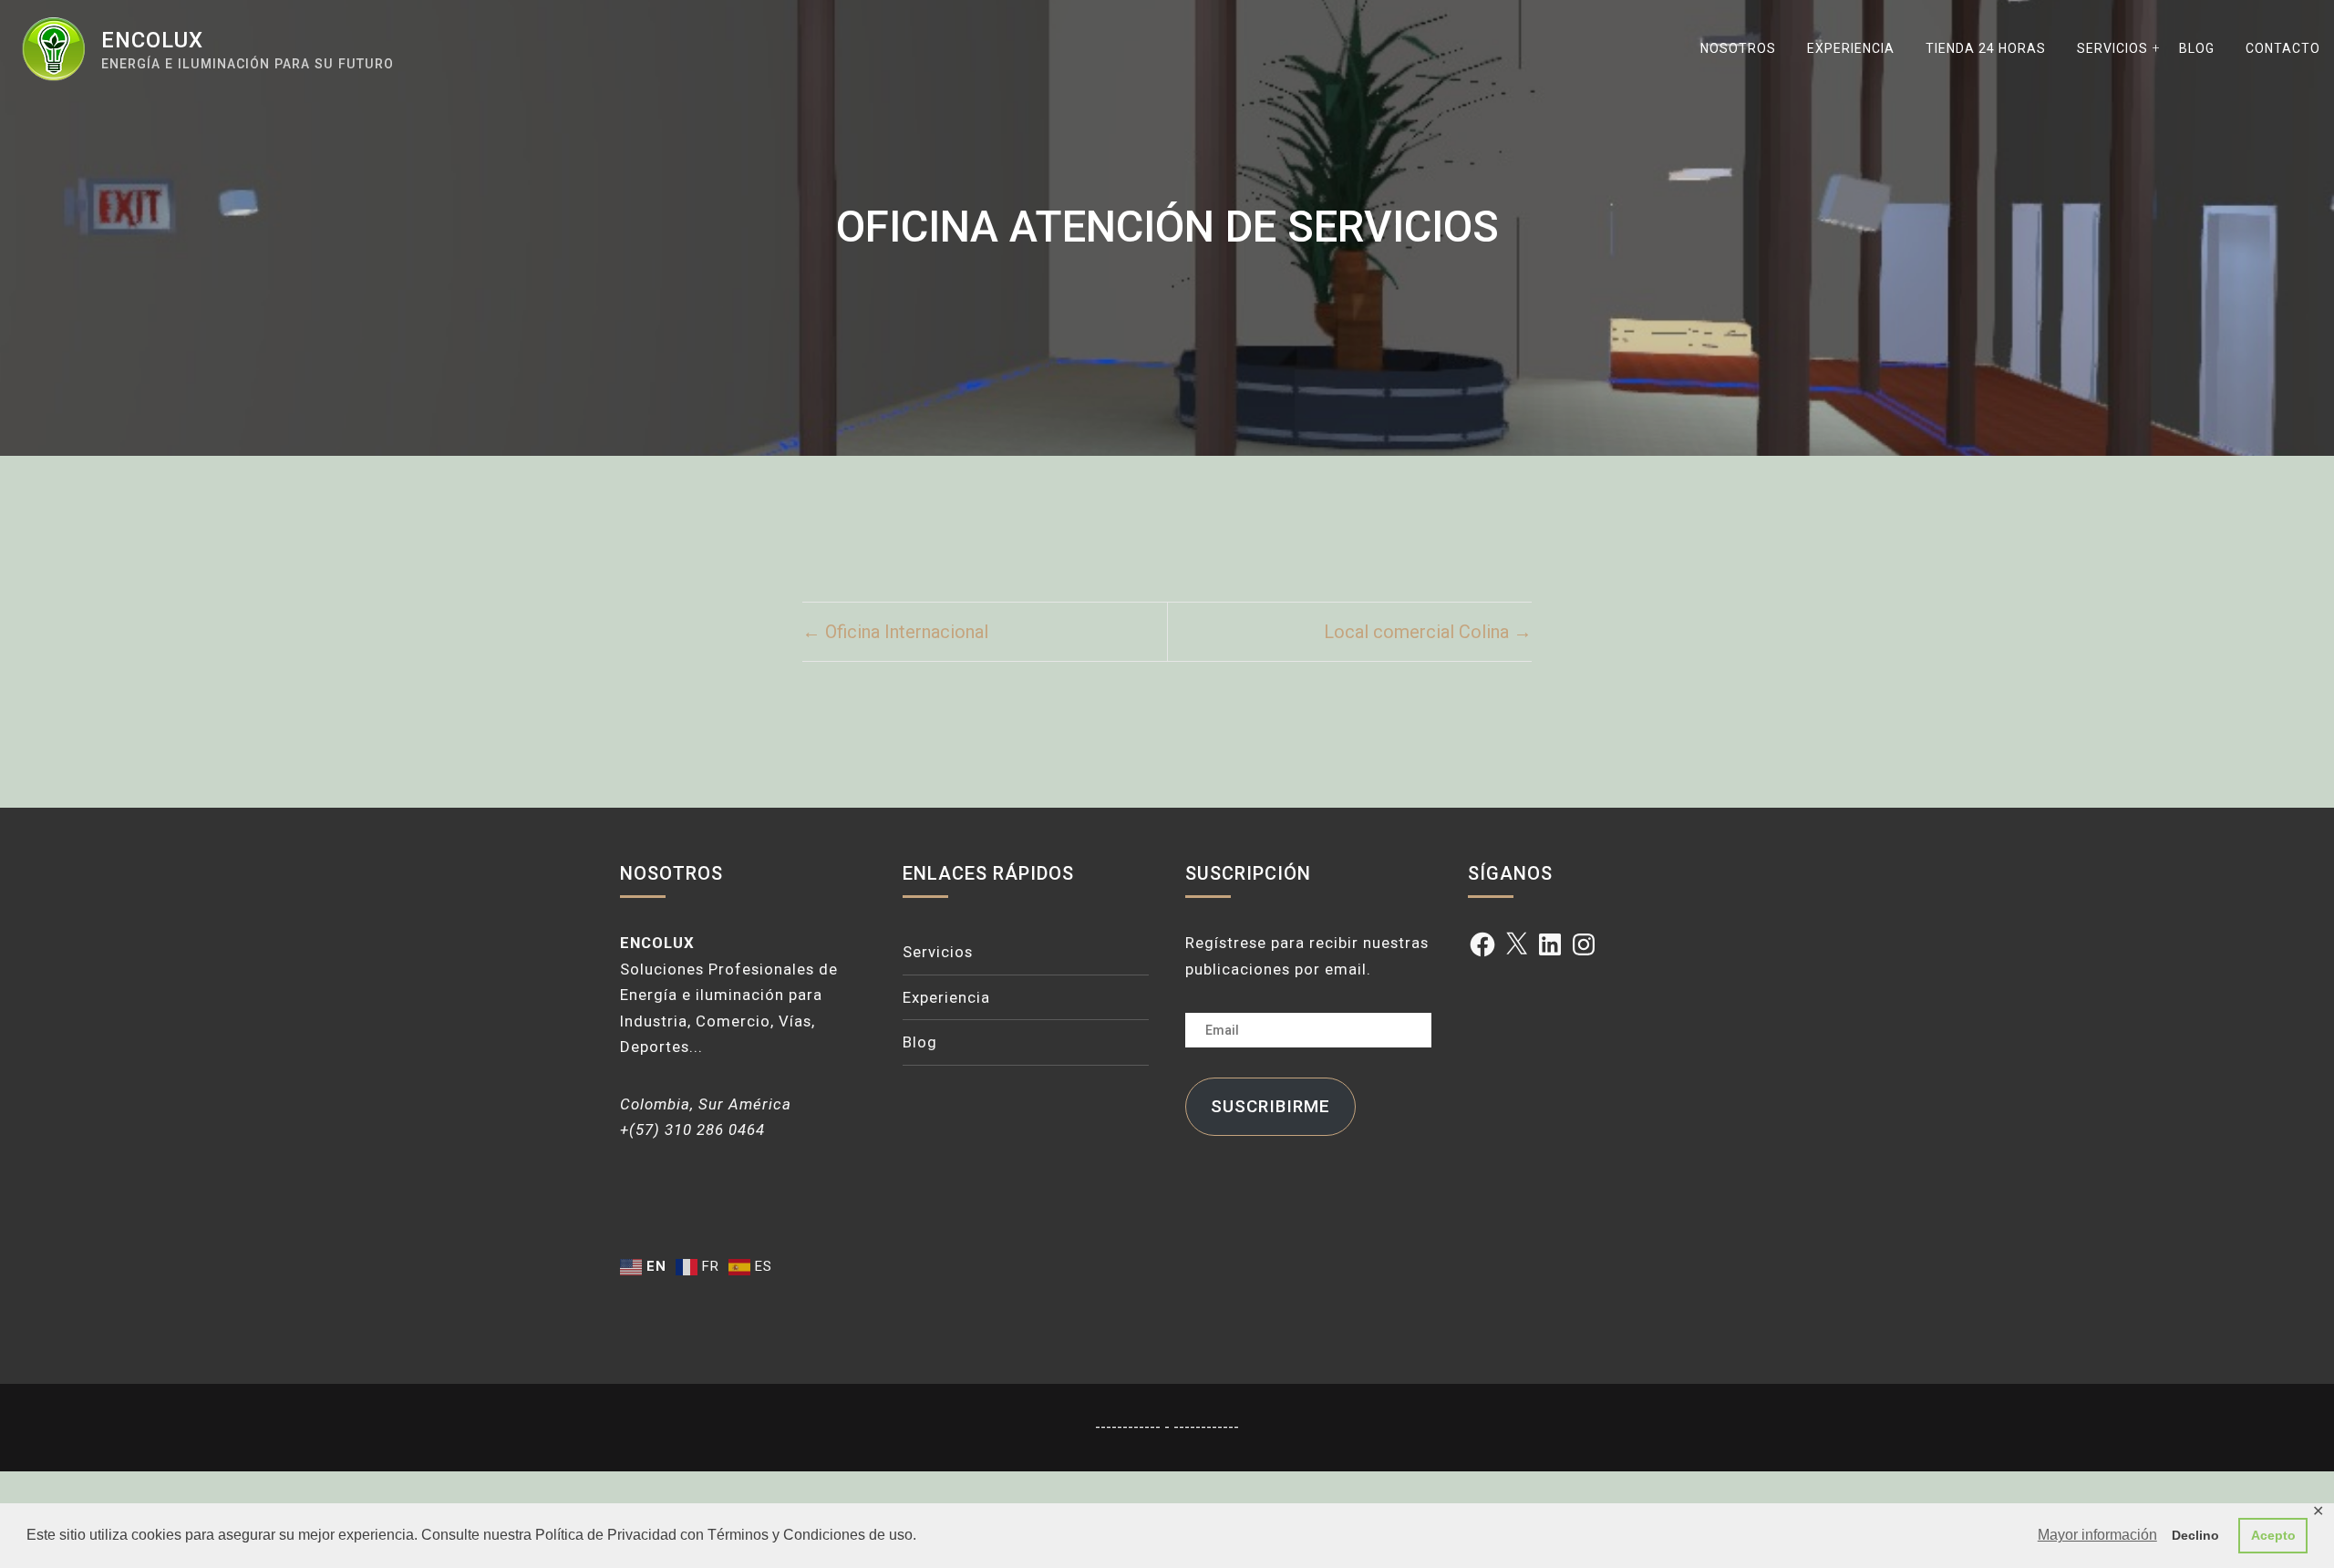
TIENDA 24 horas (1986, 48)
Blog (2197, 48)
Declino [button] (2195, 1535)
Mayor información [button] (2097, 1535)
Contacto (2283, 48)
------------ (1130, 1427)
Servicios (2112, 48)
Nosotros (1738, 48)
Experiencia (1851, 48)
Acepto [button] (2273, 1535)
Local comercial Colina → (1428, 632)
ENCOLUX (152, 40)
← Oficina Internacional (895, 632)
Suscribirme (1270, 1106)
